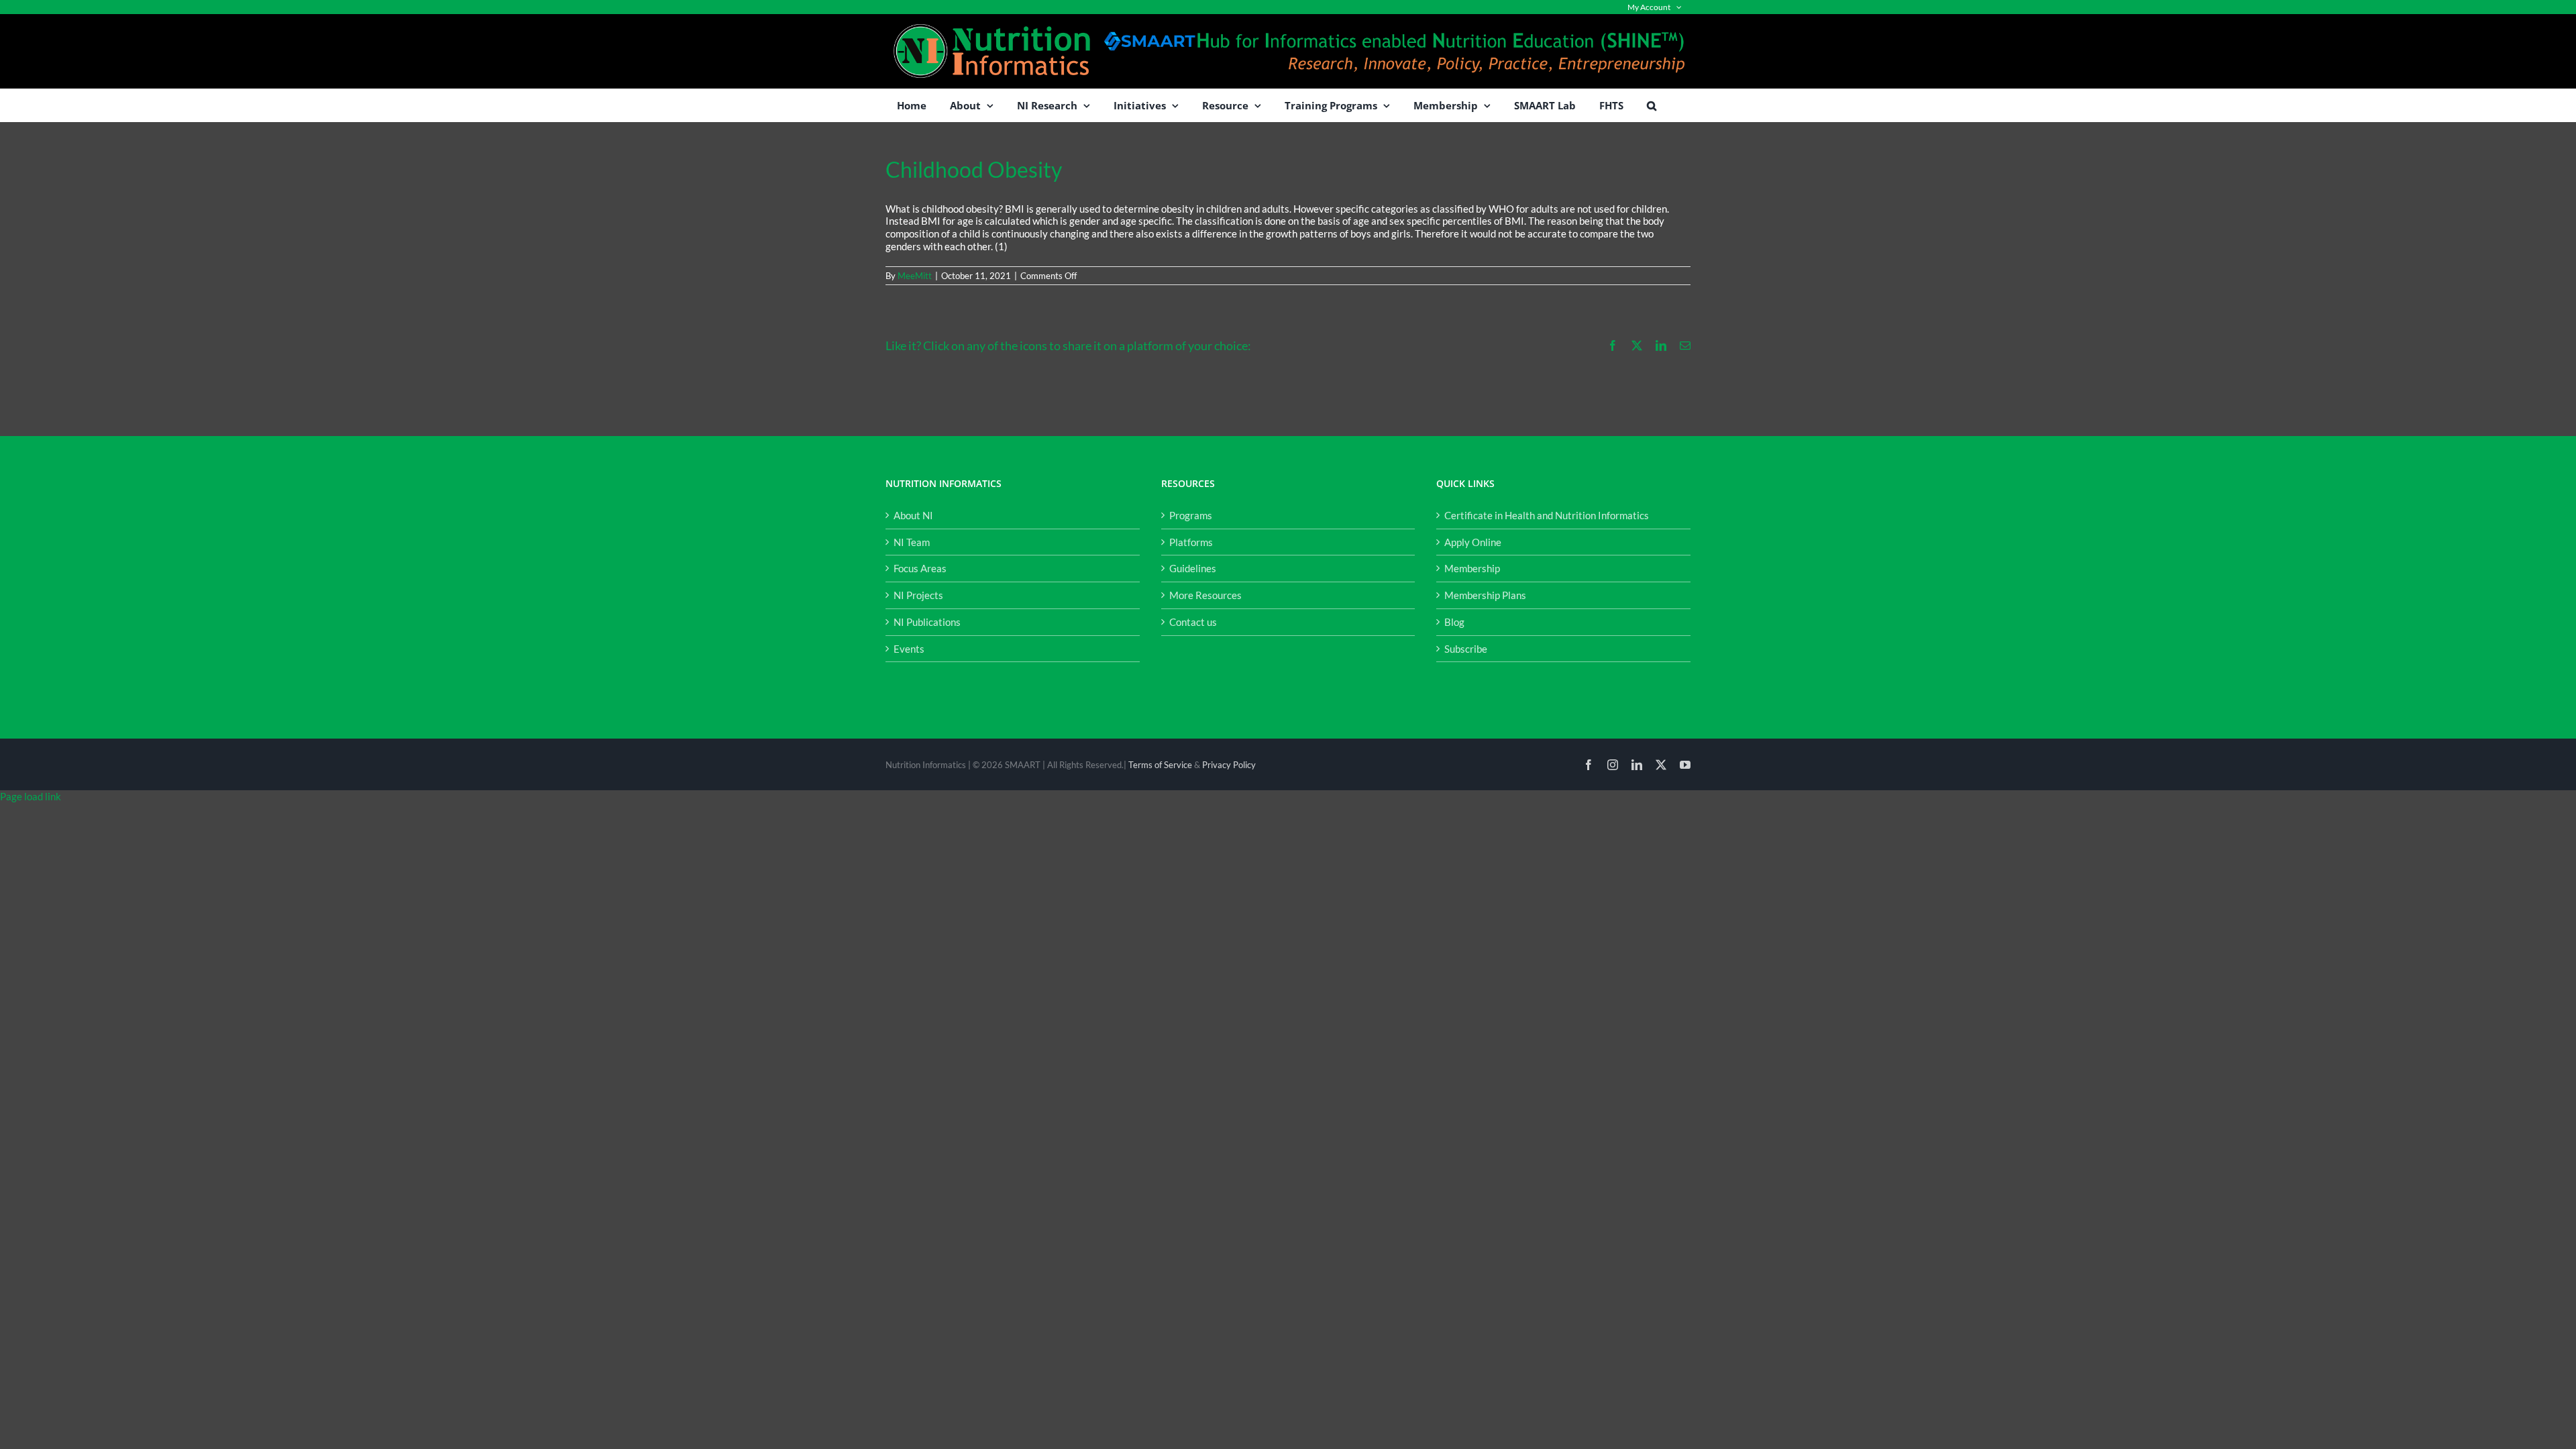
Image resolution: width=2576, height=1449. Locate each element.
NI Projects (918, 595)
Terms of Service (1160, 765)
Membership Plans (1485, 595)
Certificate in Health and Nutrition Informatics (1547, 515)
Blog (1454, 622)
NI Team (912, 542)
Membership (1472, 568)
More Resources (1205, 595)
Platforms (1191, 542)
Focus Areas (920, 568)
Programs (1191, 515)
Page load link (31, 796)
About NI (913, 515)
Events (909, 649)
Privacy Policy (1229, 765)
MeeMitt (915, 276)
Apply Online (1473, 542)
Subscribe (1466, 649)
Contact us (1193, 622)
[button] (1652, 105)
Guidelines (1193, 568)
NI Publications (927, 622)
